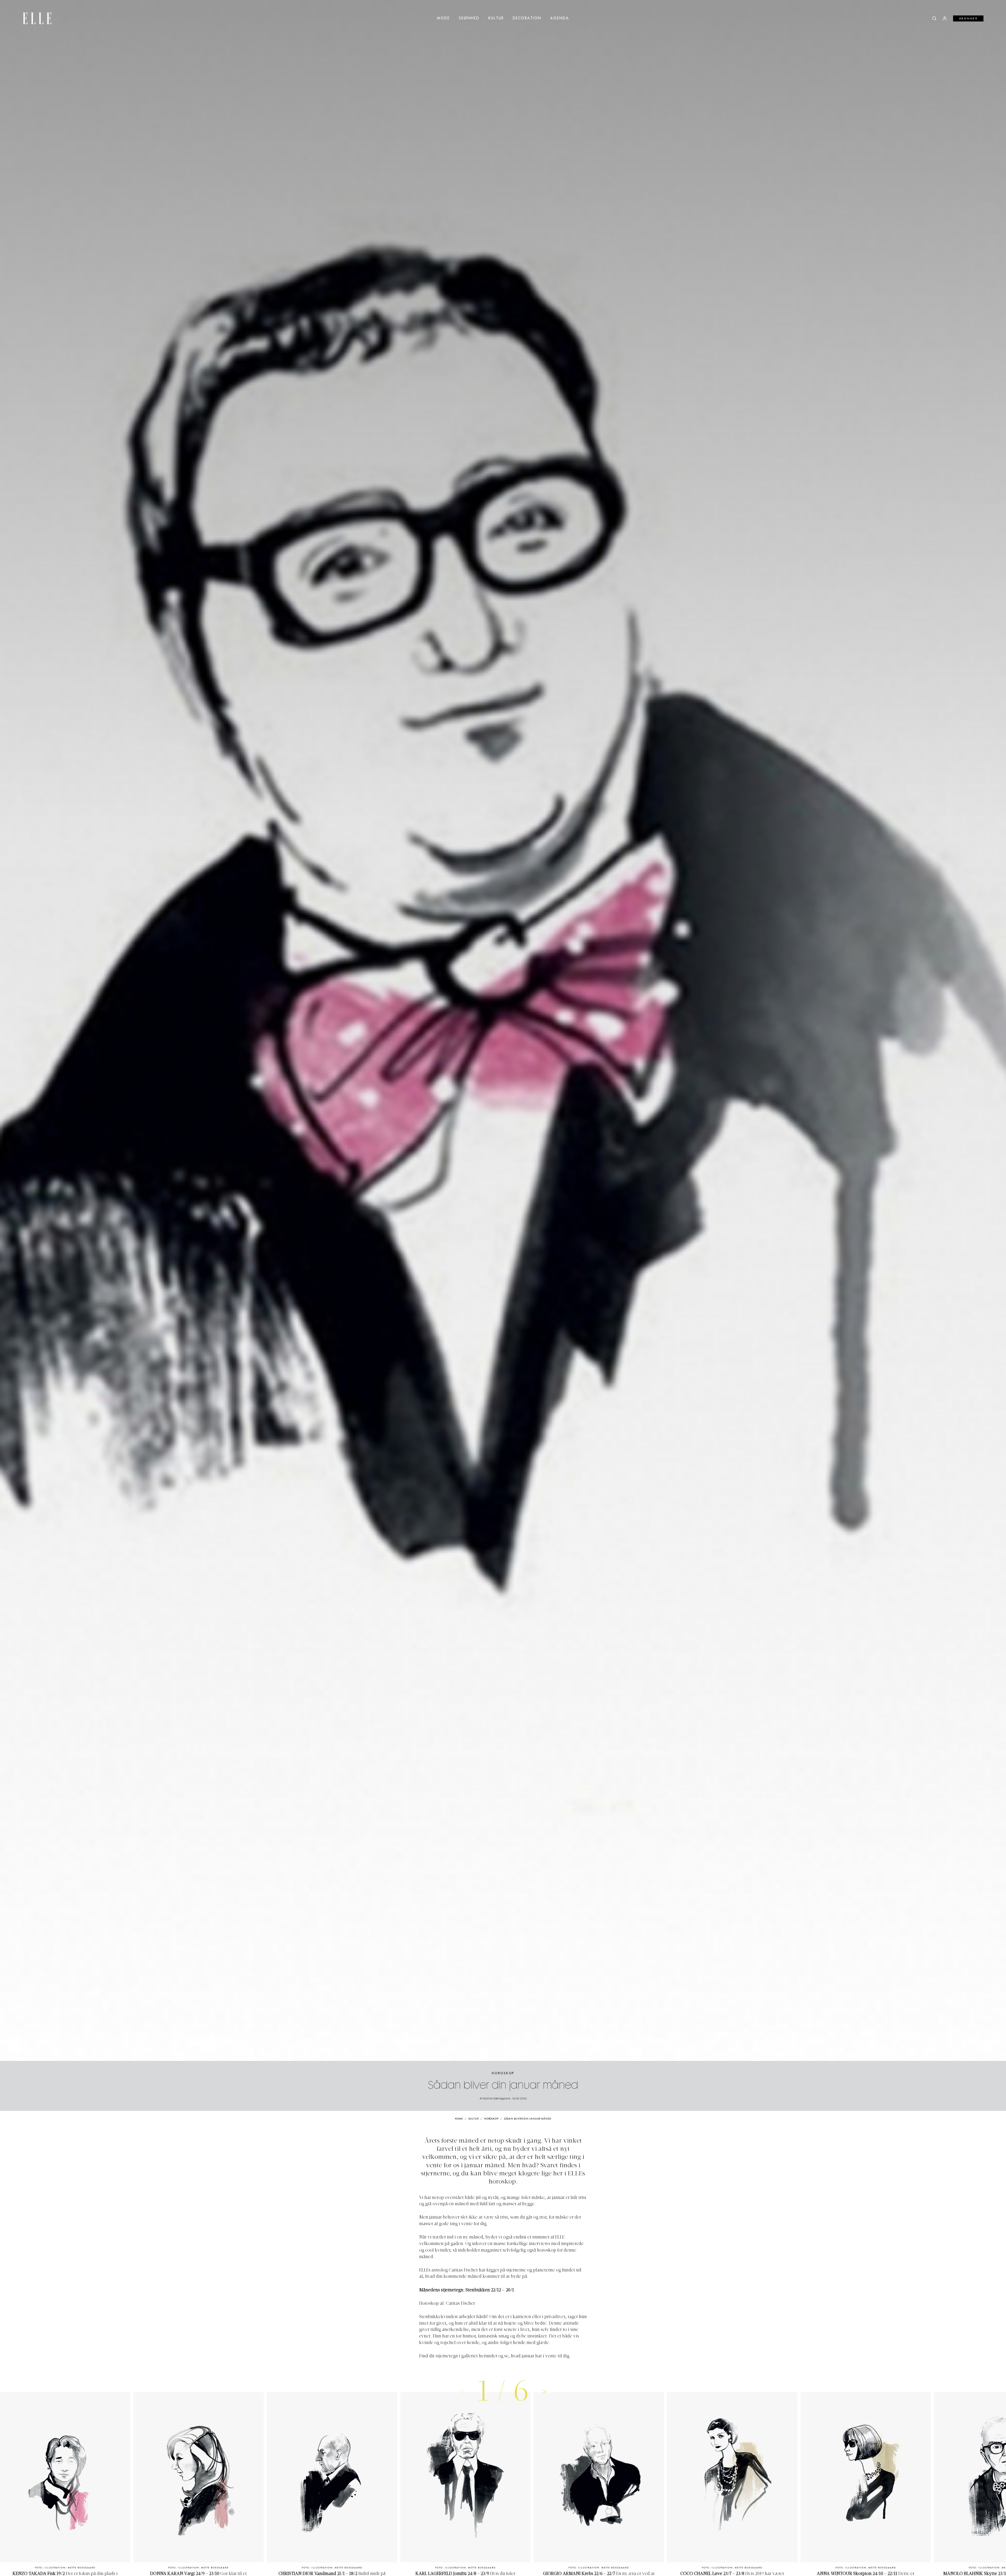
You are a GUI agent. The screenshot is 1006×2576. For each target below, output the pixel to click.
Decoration (527, 18)
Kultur (496, 18)
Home (459, 2119)
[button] (544, 2391)
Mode (443, 18)
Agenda (560, 18)
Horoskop (503, 2073)
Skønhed (469, 18)
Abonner (968, 19)
